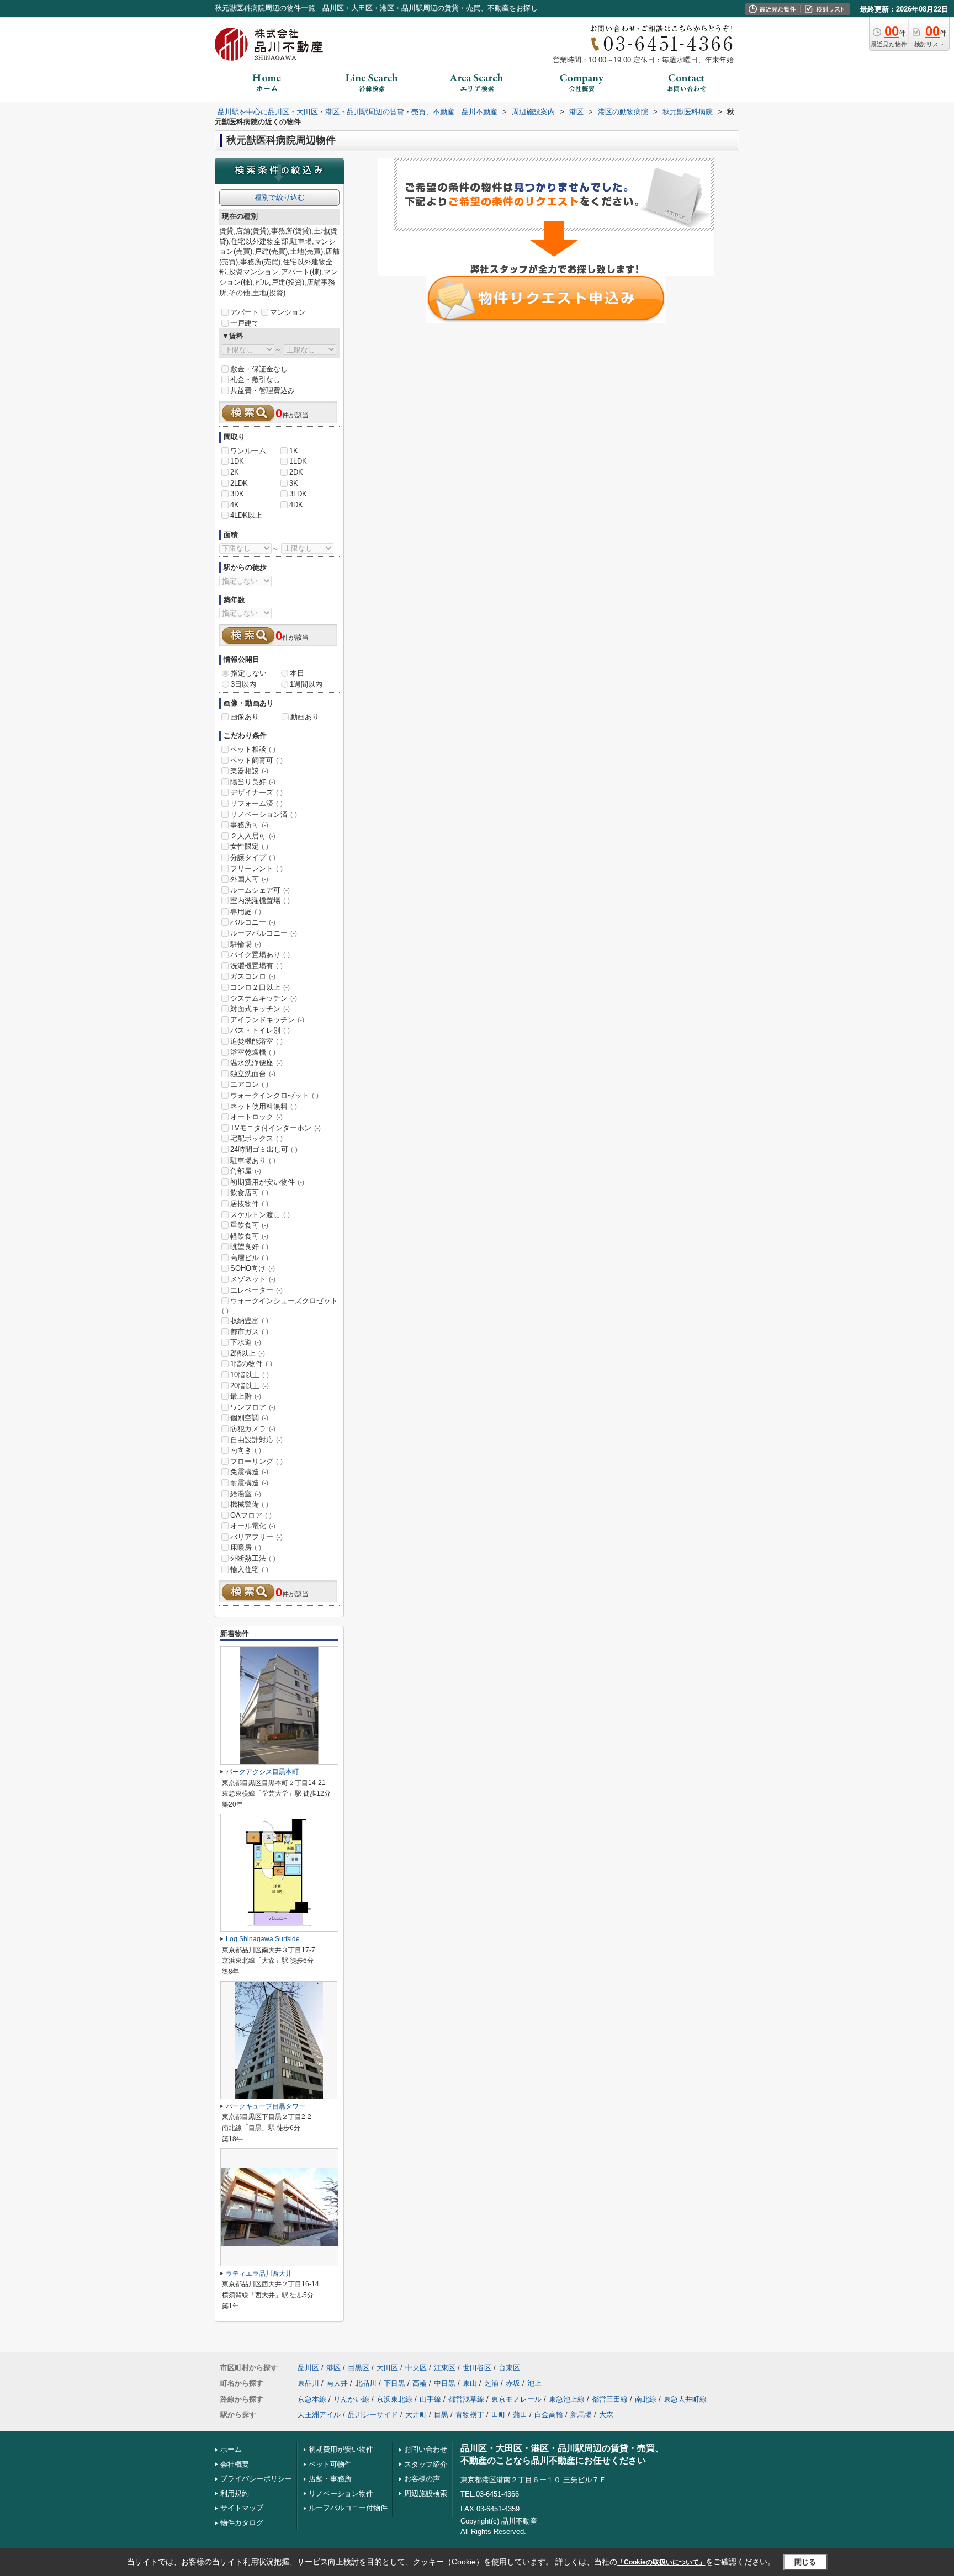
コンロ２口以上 (260, 987)
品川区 (308, 2368)
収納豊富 (249, 1321)
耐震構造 (249, 1483)
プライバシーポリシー (256, 2479)
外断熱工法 (253, 1558)
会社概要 (235, 2464)
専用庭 (246, 912)
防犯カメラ (253, 1429)
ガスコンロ (253, 976)
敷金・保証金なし (259, 369)
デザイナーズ (256, 792)
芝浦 (491, 2383)
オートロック (256, 1117)
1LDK (298, 461)
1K (294, 451)
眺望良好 (249, 1247)
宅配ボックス (256, 1138)
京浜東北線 (394, 2399)
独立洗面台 (253, 1074)
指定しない (249, 673)
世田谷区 (477, 2368)
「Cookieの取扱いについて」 (661, 2562)
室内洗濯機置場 (260, 901)
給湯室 (246, 1494)
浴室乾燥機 (253, 1052)
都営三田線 (610, 2399)
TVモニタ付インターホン (275, 1128)
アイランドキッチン (267, 1020)
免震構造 (249, 1472)
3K (294, 483)
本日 (297, 673)
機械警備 (249, 1504)
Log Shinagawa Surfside (263, 1939)
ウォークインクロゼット (274, 1095)
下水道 (246, 1342)
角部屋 (246, 1171)
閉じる (805, 2562)
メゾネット (253, 1279)
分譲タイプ (253, 857)
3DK (237, 494)
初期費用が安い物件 (267, 1182)
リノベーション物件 (341, 2493)
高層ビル (249, 1258)
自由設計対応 (256, 1440)
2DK (296, 472)
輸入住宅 (249, 1569)
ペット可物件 (330, 2464)
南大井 (337, 2383)
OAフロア (251, 1515)
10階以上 (250, 1375)
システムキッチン (264, 998)
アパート (245, 312)
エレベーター (256, 1290)
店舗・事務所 (330, 2479)
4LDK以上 (246, 515)
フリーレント (256, 869)
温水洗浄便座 (256, 1063)
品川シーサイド (373, 2415)
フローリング (256, 1461)
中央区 (416, 2368)
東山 (470, 2383)
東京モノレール (516, 2399)
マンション (288, 312)
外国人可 (249, 879)
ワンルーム (248, 451)
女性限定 (249, 846)
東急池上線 (567, 2399)
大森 (606, 2415)
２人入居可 (253, 836)
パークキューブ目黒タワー (266, 2106)
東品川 (308, 2383)
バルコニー (253, 922)
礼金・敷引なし (255, 379)
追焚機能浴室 (256, 1041)
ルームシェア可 (260, 890)
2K (235, 472)
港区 (333, 2368)
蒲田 (520, 2415)
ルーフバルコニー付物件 (348, 2508)
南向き (246, 1450)
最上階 (246, 1396)
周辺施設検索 (426, 2493)
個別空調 (249, 1418)
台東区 (509, 2368)
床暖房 (246, 1547)
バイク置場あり (260, 955)
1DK (237, 461)
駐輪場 (246, 944)
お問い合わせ (426, 2449)
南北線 (646, 2399)
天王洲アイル (319, 2415)
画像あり (245, 717)
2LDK (239, 483)
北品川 (366, 2383)
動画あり (305, 717)
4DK (296, 505)
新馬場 (581, 2415)
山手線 (430, 2399)
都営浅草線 (466, 2399)
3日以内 (243, 684)
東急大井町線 (685, 2399)
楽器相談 (249, 771)
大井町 (416, 2415)
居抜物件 (249, 1204)
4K (235, 505)
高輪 (420, 2383)
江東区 (445, 2368)
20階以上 (250, 1386)
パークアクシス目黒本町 (262, 1772)
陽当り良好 (253, 782)
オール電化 (253, 1526)
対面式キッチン (260, 1009)
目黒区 (359, 2368)
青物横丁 (470, 2415)
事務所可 (249, 825)
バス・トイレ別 (260, 1030)
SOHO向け (253, 1268)
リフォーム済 (256, 803)
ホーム (231, 2449)
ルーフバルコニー (264, 933)
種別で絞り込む (280, 197)
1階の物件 (251, 1364)
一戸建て (245, 323)
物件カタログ (242, 2523)
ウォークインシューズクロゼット (280, 1305)
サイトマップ (242, 2508)
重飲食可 (249, 1225)
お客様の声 (422, 2479)
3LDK (298, 494)
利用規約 (235, 2493)
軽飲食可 (249, 1236)
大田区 (387, 2368)
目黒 (441, 2415)
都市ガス (249, 1332)
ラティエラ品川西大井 (259, 2274)
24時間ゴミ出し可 (264, 1149)
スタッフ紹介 (426, 2464)
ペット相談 (253, 749)
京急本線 (312, 2399)
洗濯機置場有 (256, 966)
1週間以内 (306, 684)
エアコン (249, 1084)
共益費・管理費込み (263, 391)
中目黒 (445, 2383)
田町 (499, 2415)
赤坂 (513, 2383)
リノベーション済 (264, 814)
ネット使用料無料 (264, 1106)
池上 (534, 2383)
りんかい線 (351, 2399)
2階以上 (248, 1353)
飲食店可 (249, 1193)
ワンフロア (253, 1407)
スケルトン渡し (260, 1215)
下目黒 (394, 2383)
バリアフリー (256, 1537)
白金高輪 (549, 2415)
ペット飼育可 (256, 760)
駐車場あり (253, 1160)
